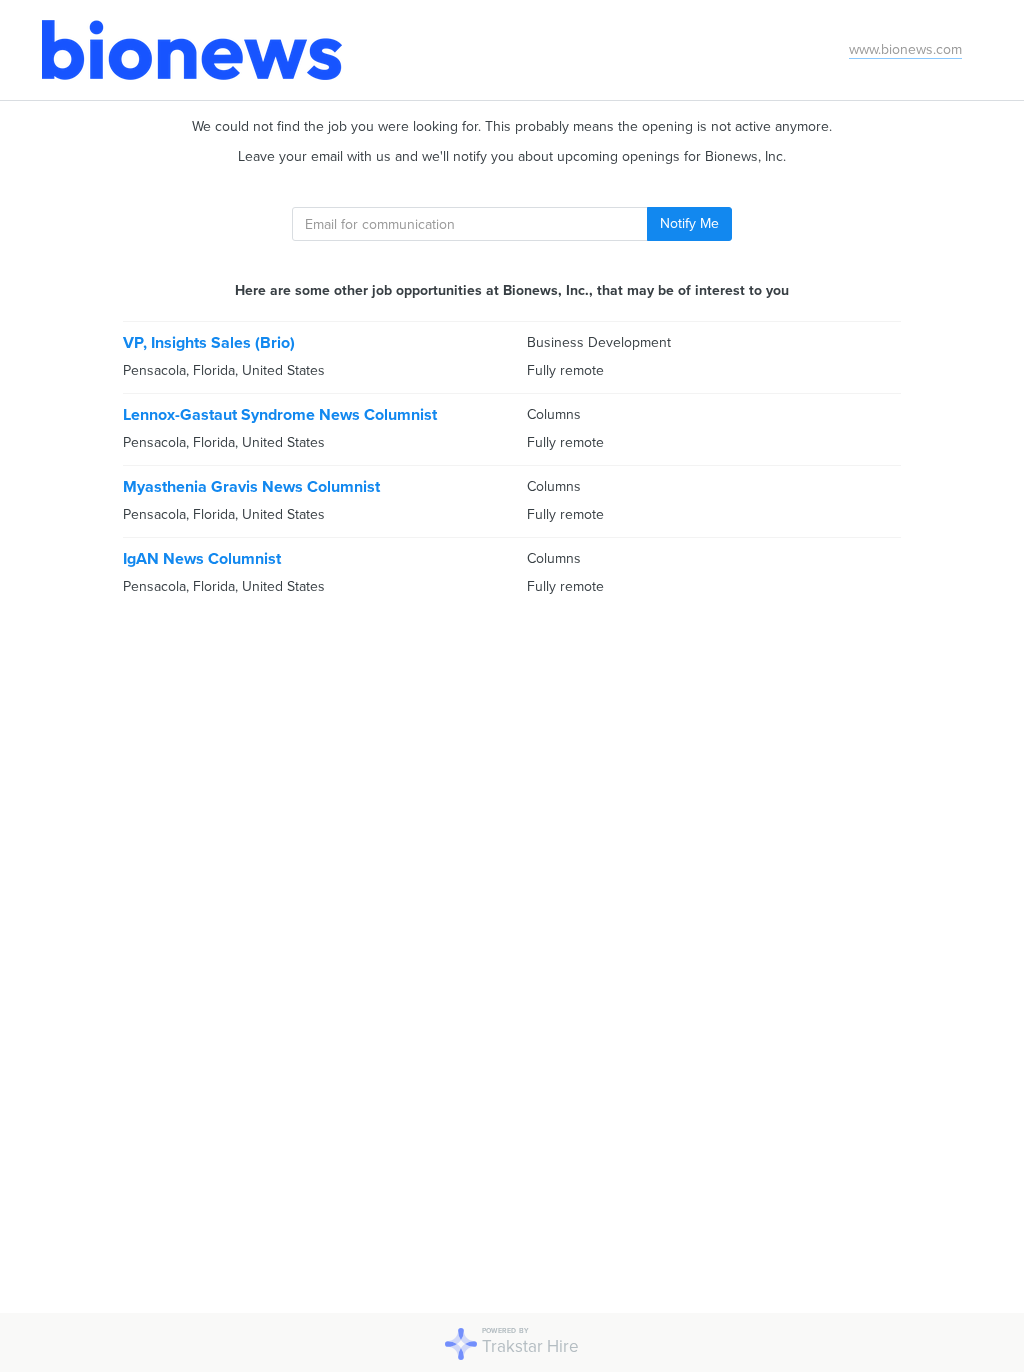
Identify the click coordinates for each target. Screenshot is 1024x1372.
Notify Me (689, 223)
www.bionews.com (905, 49)
